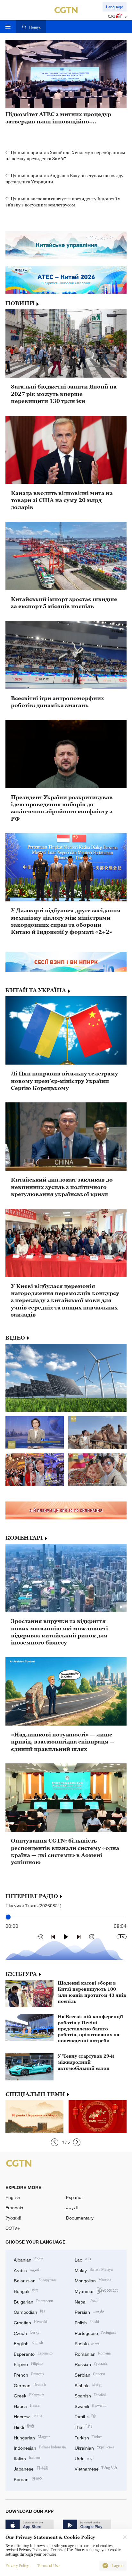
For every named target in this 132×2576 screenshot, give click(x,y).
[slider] (8, 1917)
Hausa (27, 2406)
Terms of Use (48, 2566)
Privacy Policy (17, 2566)
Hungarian (32, 2437)
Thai (84, 2426)
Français (14, 2208)
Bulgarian (33, 2301)
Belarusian (35, 2280)
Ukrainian (95, 2447)
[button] (55, 2142)
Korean (28, 2479)
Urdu (84, 2458)
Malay (94, 2270)
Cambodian (29, 2311)
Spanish (90, 2395)
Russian (91, 2364)
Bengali (26, 2291)
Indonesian (40, 2447)
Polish (87, 2322)
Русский (13, 2218)
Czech (27, 2333)
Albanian (29, 2259)
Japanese (31, 2468)
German (30, 2385)
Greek (29, 2395)
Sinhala (88, 2385)
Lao (83, 2259)
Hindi (24, 2426)
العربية (72, 2208)
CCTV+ (13, 2228)
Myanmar (97, 2291)
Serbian (90, 2374)
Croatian (30, 2322)
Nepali (87, 2301)
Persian (90, 2311)
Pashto (87, 2343)
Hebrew (28, 2416)
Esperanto (33, 2353)
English (13, 2197)
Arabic (27, 2270)
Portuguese (95, 2333)
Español (74, 2197)
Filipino (28, 2364)
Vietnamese (96, 2468)
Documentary (80, 2218)
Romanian (93, 2353)
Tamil (85, 2416)
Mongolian (93, 2280)
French (29, 2374)
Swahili (91, 2406)
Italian (27, 2458)
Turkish (89, 2437)
